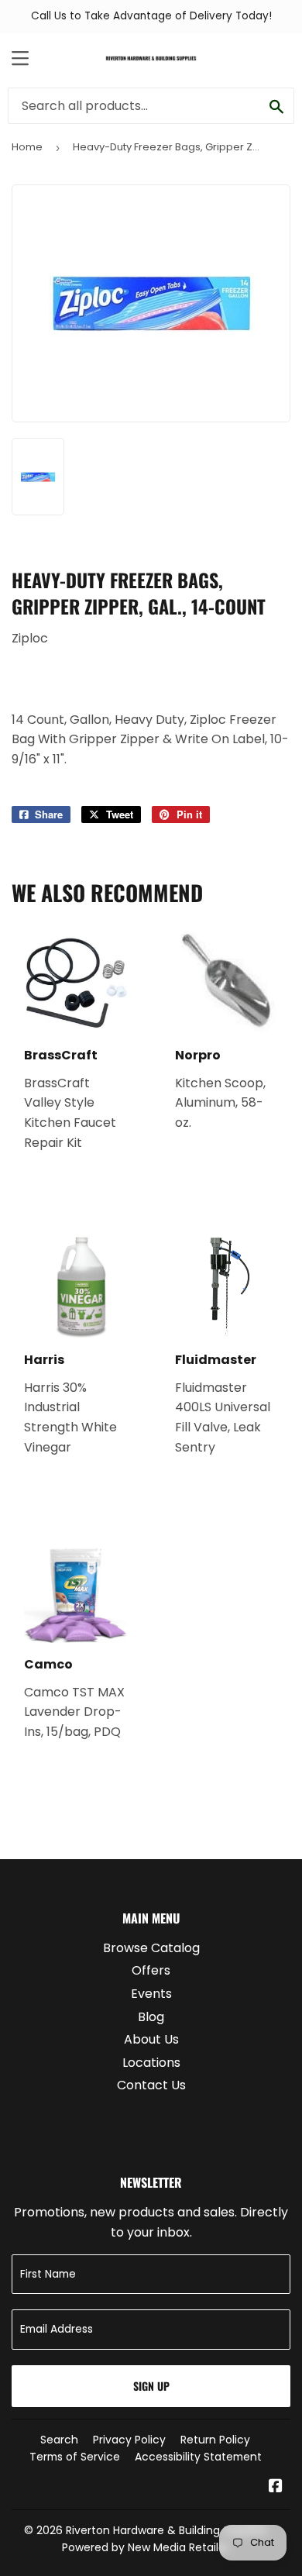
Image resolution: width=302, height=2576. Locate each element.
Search (59, 2440)
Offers (151, 1970)
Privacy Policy (129, 2440)
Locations (151, 2063)
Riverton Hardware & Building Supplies (166, 2530)
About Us (151, 2039)
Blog (151, 2017)
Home (27, 147)
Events (151, 1994)
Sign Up (151, 2386)
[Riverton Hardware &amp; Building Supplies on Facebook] (276, 2487)
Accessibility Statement (198, 2457)
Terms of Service (75, 2457)
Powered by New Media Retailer (146, 2547)
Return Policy (215, 2440)
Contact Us (151, 2085)
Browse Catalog (151, 1948)
